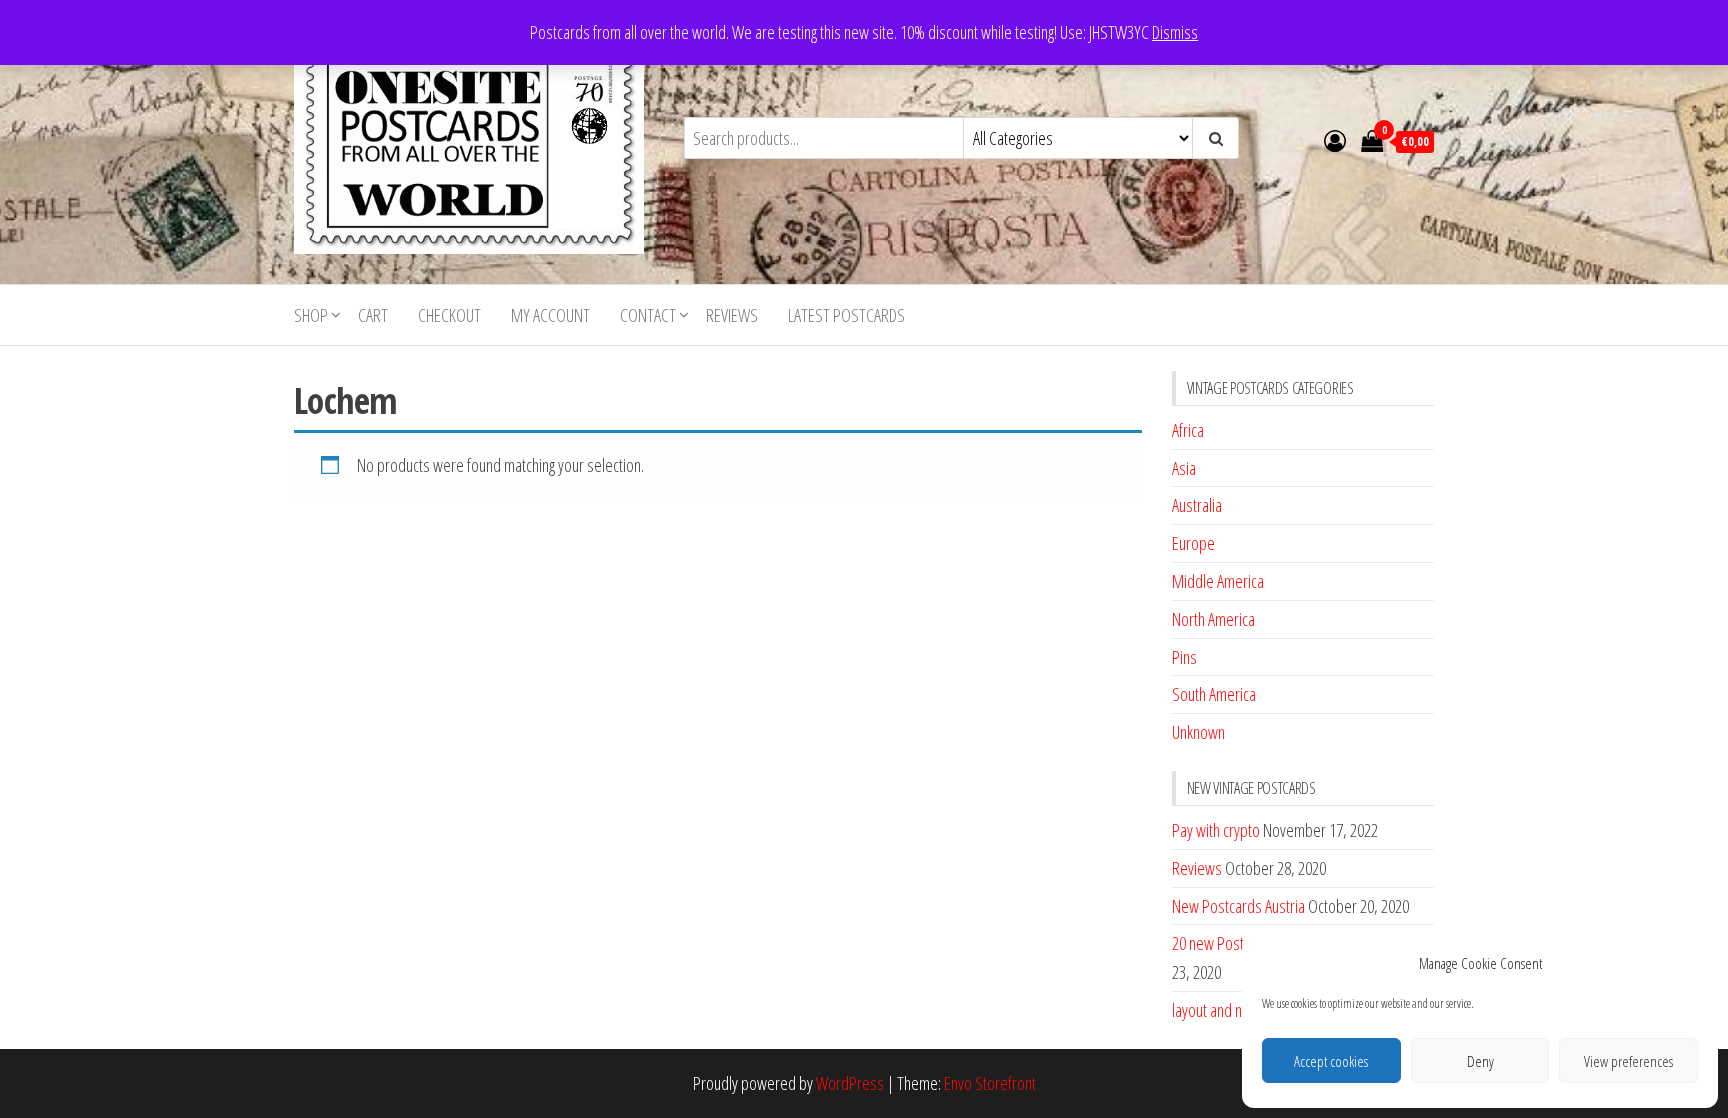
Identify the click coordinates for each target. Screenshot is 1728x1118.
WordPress (850, 1083)
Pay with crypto (1216, 830)
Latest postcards (846, 315)
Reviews (732, 315)
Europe (1193, 543)
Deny (1480, 1061)
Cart (373, 315)
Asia (1184, 468)
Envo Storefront (990, 1083)
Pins (1184, 657)
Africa (1188, 430)
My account (550, 315)
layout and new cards (1234, 1010)
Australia (1197, 505)
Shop (311, 315)
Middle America (1218, 581)
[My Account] (1335, 140)
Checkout (449, 315)
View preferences (1628, 1061)
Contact (648, 315)
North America (1213, 619)
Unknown (1198, 732)
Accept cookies (1331, 1061)
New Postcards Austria (1238, 906)
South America (1214, 694)
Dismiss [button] (1175, 32)
